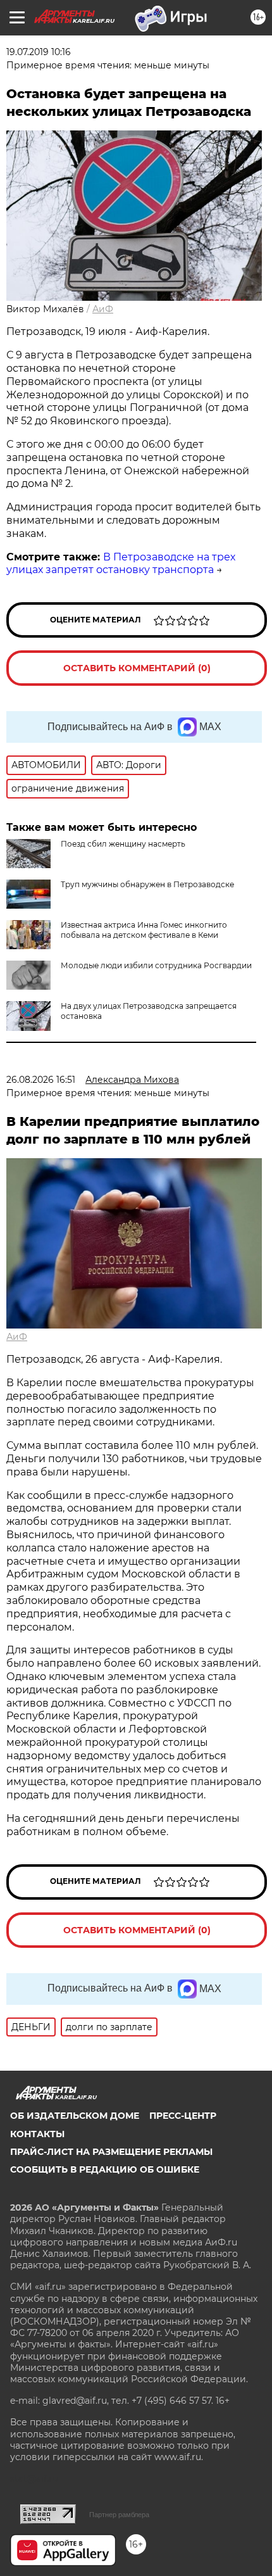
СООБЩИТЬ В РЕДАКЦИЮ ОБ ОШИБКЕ (105, 2169)
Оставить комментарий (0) (137, 668)
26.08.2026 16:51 (41, 1080)
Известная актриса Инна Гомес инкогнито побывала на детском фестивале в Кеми (144, 930)
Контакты (37, 2134)
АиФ (103, 309)
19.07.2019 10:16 (39, 52)
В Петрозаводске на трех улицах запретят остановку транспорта (121, 564)
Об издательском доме (75, 2116)
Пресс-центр (183, 2116)
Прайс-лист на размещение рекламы (111, 2152)
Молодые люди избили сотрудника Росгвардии (156, 965)
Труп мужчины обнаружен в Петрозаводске (147, 884)
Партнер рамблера (119, 2515)
